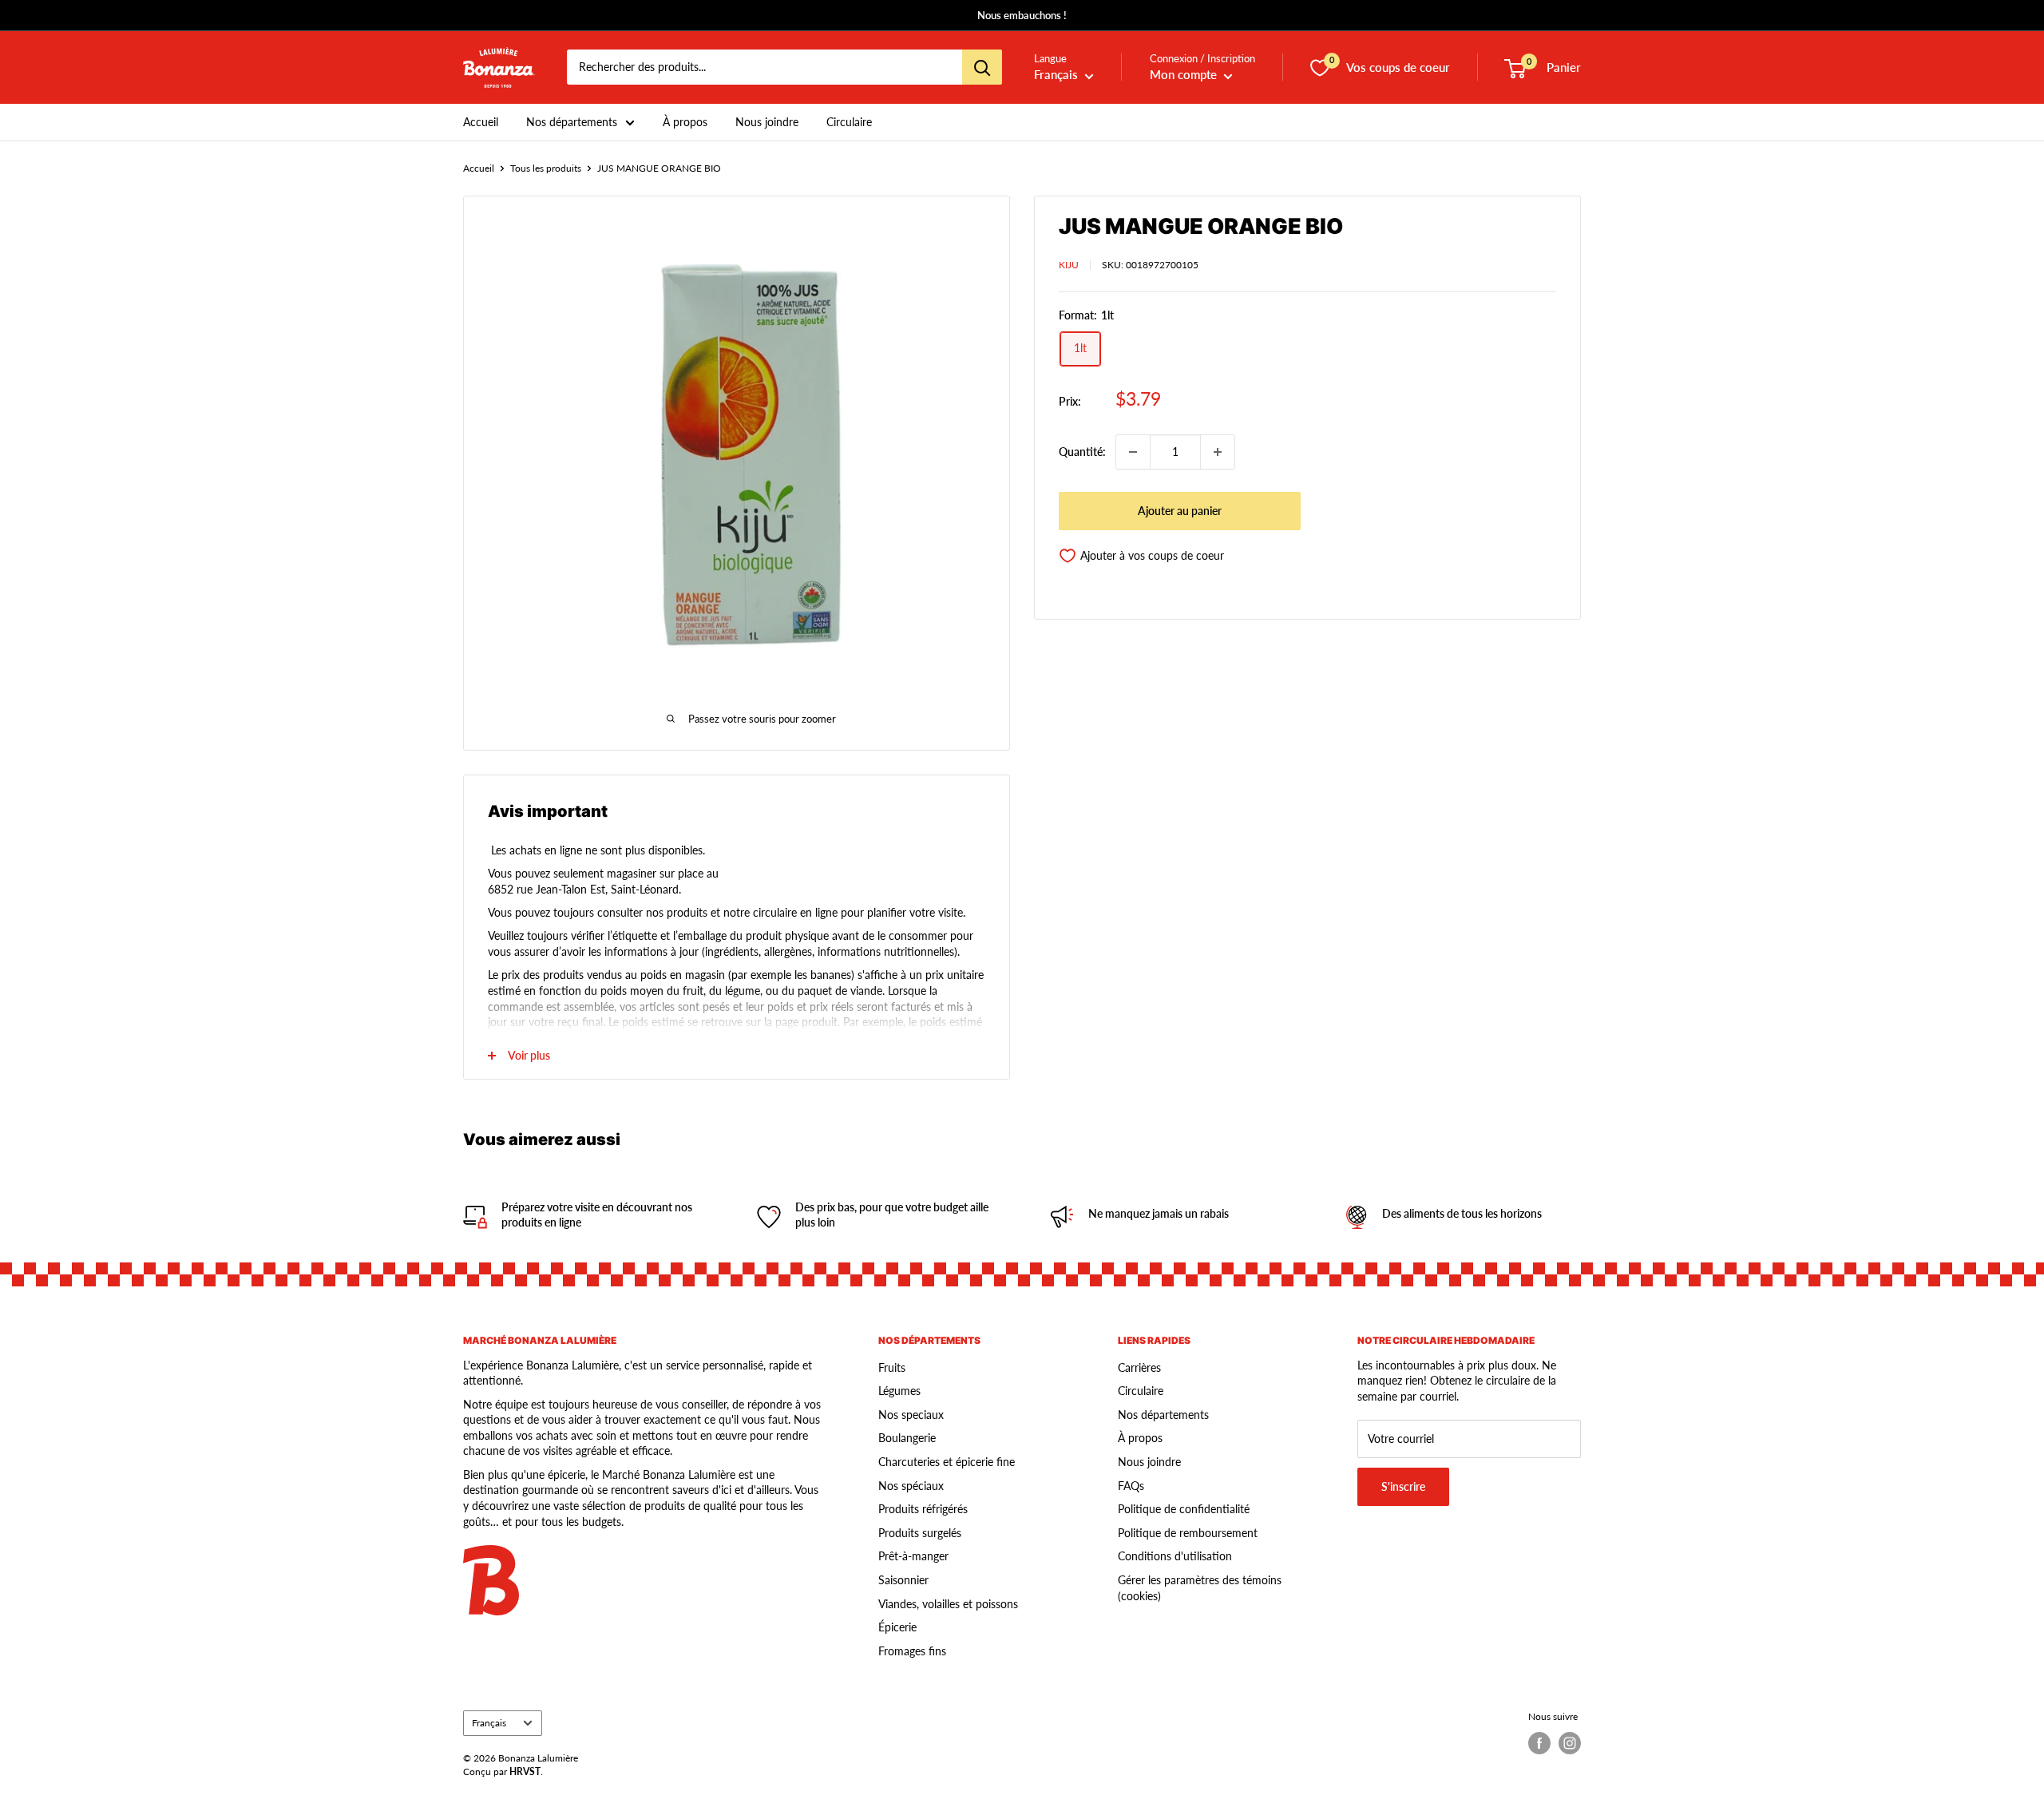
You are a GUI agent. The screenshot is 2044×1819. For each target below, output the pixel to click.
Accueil (481, 122)
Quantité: (1082, 452)
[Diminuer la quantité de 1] (1133, 452)
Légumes (899, 1391)
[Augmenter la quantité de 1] (1218, 452)
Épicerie (897, 1627)
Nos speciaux (911, 1415)
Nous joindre (767, 122)
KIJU (1069, 265)
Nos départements (572, 122)
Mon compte (1185, 75)
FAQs (1131, 1486)
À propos (685, 122)
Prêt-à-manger (913, 1556)
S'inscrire (1403, 1486)
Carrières (1139, 1367)
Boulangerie (907, 1438)
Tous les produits (546, 168)
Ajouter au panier (1180, 511)
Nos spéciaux (911, 1486)
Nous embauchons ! (1022, 15)
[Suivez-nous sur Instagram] (1570, 1743)
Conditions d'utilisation (1175, 1556)
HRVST (525, 1771)
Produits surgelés (920, 1533)
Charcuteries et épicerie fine (947, 1462)
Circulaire (849, 122)
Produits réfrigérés (923, 1509)
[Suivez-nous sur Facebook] (1539, 1743)
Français (489, 1723)
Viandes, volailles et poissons (948, 1604)
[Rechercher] (982, 68)
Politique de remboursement (1188, 1533)
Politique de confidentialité (1184, 1509)
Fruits (892, 1367)
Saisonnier (903, 1580)
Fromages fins (912, 1651)
